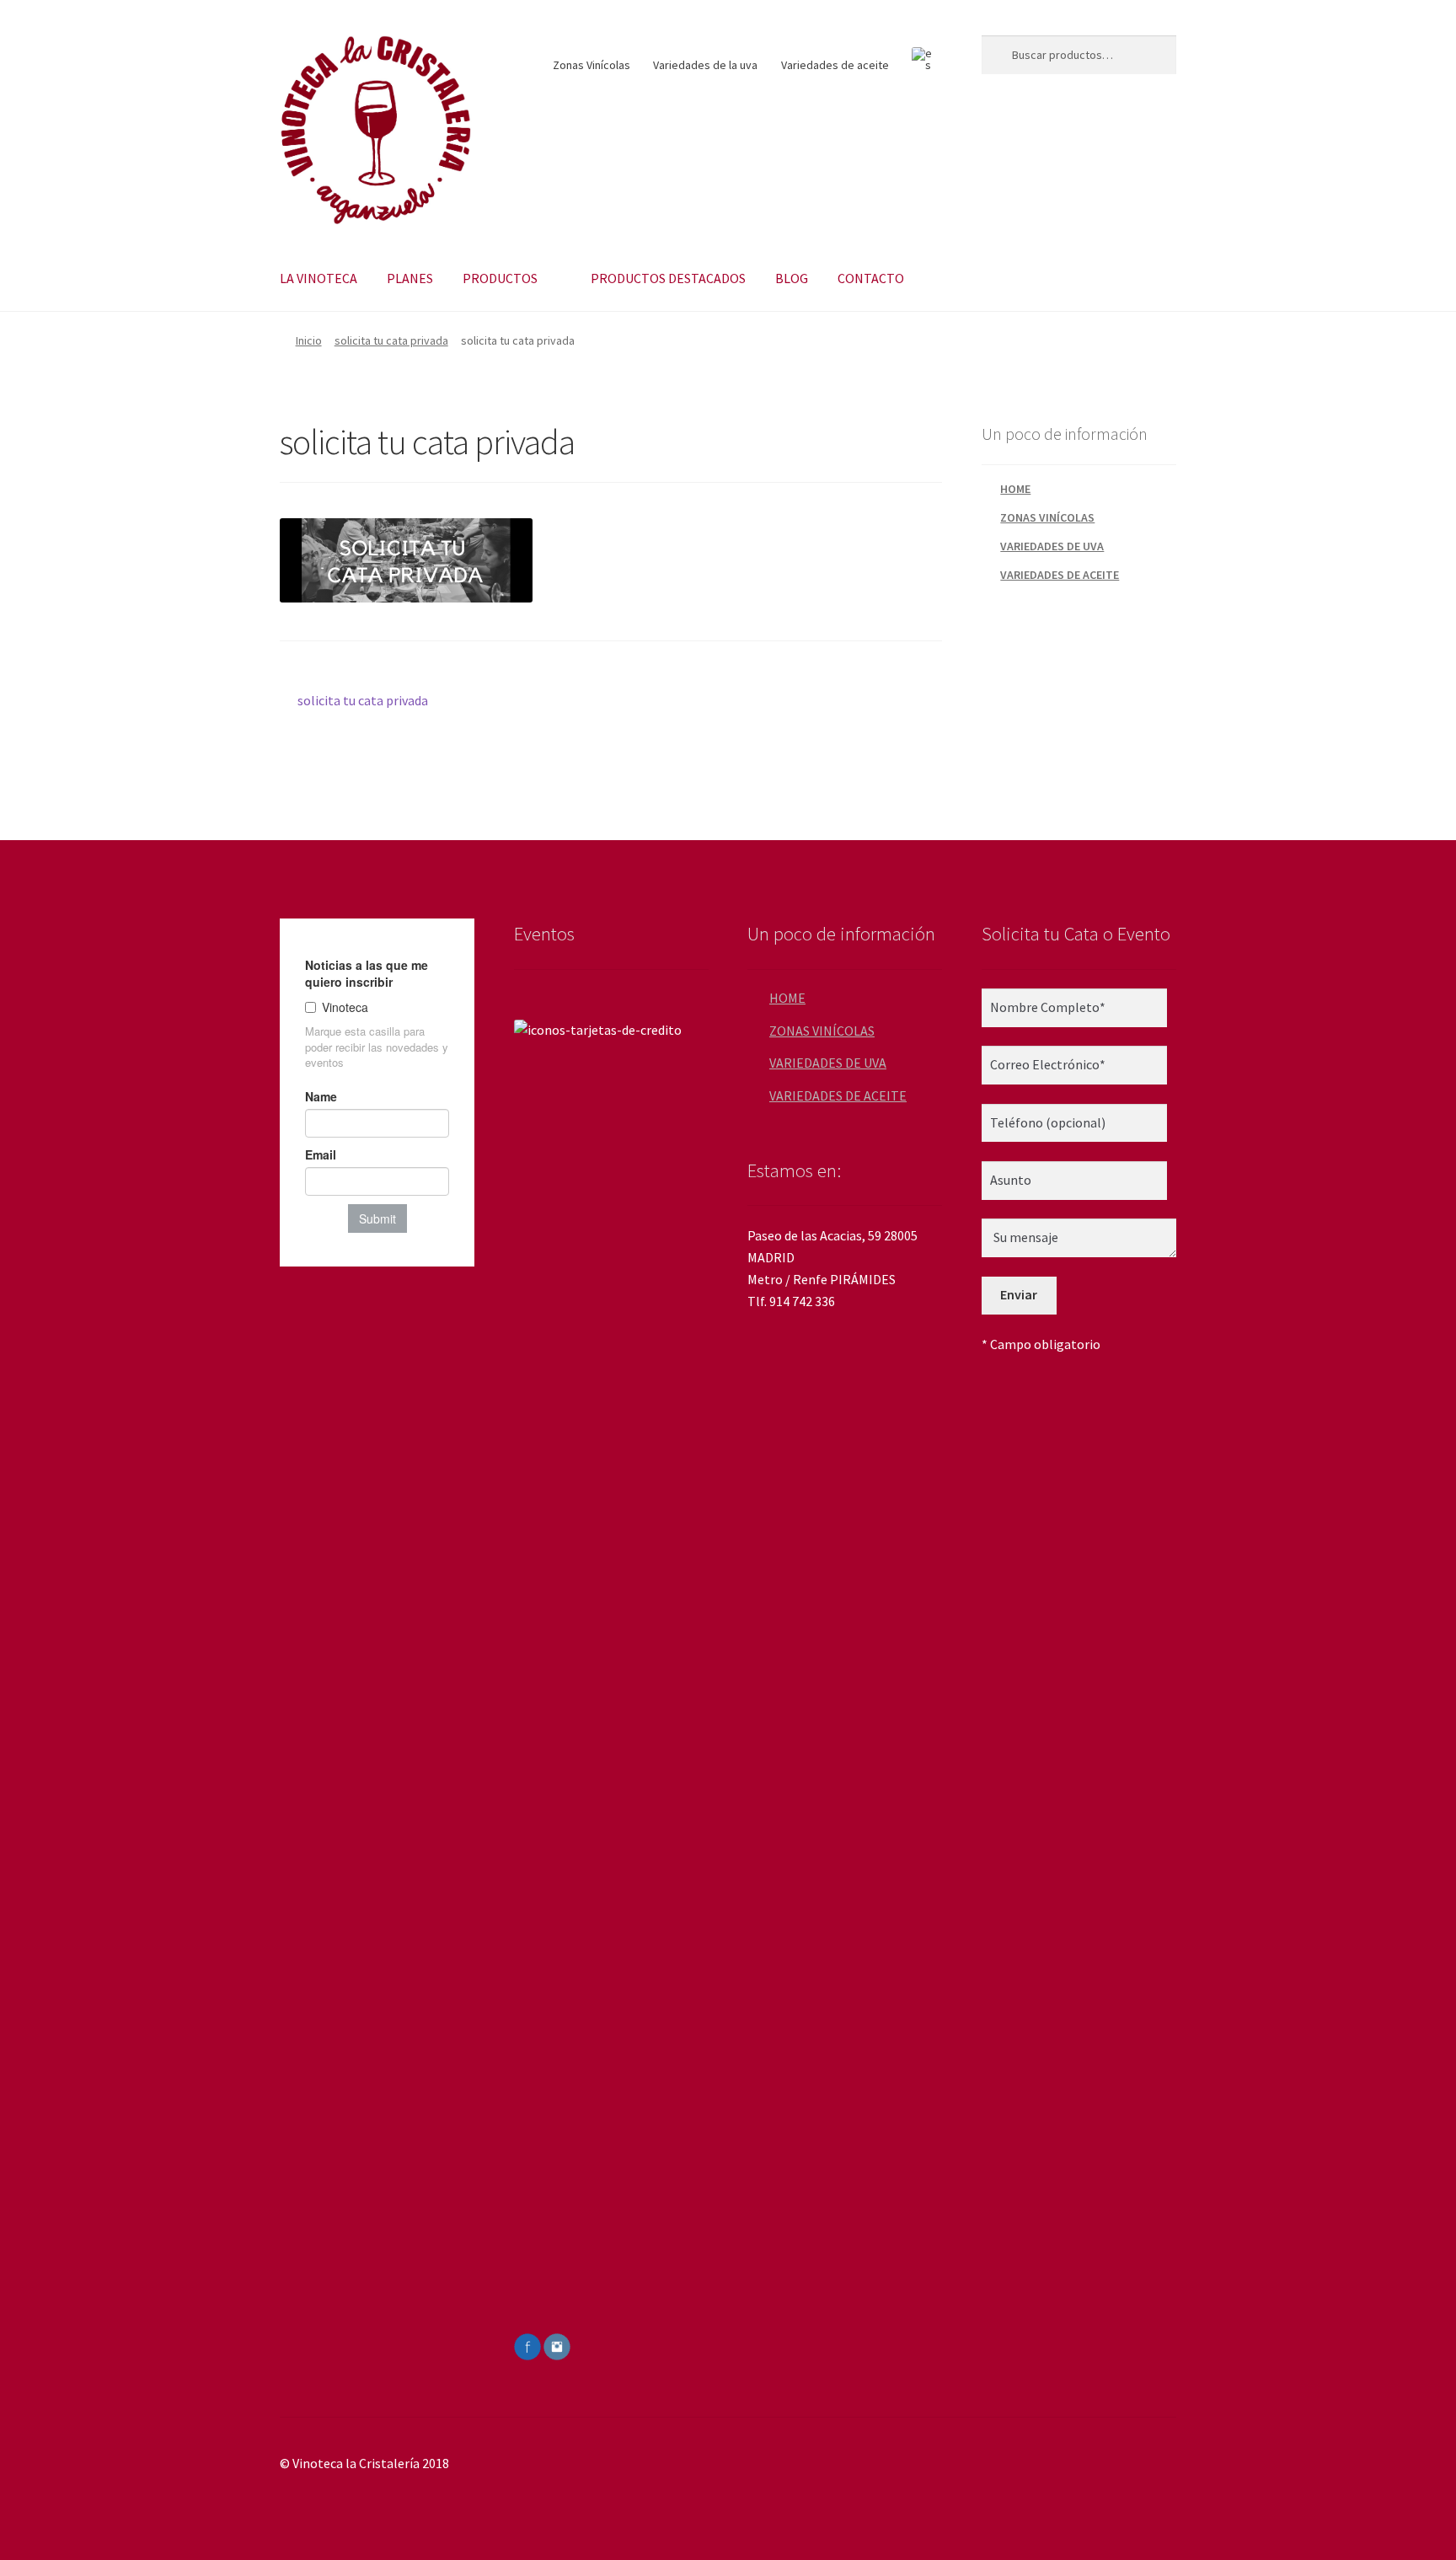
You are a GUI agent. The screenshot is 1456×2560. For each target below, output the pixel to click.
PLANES (410, 278)
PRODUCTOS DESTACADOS (668, 278)
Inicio (309, 340)
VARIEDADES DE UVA (1052, 546)
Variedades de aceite (835, 65)
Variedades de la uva (705, 65)
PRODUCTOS (500, 278)
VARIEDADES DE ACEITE (1060, 575)
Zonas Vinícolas (591, 65)
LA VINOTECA (318, 278)
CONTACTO (871, 278)
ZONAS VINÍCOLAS (1047, 517)
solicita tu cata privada (391, 340)
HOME (1015, 489)
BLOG (792, 278)
